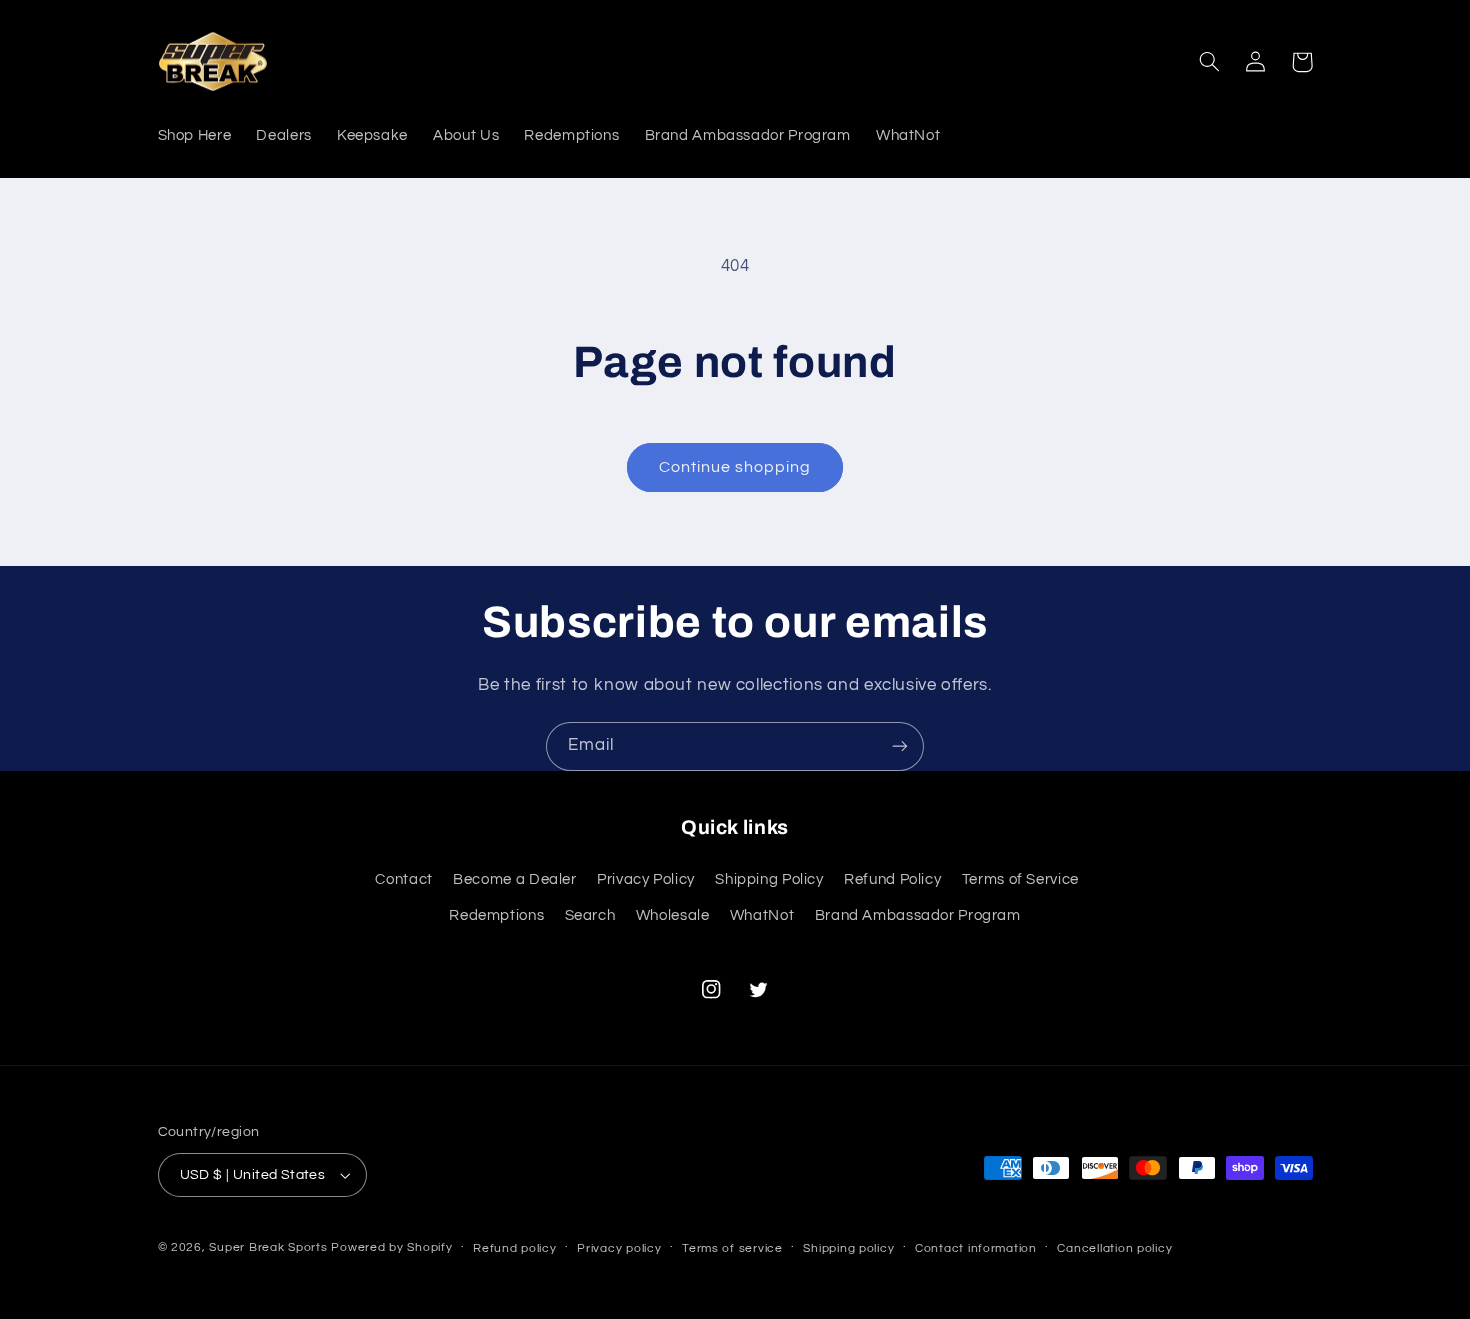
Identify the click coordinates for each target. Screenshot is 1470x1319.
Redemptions (496, 915)
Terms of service (732, 1248)
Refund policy (515, 1248)
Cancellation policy (1114, 1248)
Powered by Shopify (391, 1247)
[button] (1210, 62)
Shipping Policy (769, 879)
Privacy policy (619, 1248)
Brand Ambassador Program (918, 915)
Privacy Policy (646, 879)
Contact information (976, 1248)
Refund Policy (892, 879)
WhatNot (762, 915)
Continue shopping (735, 467)
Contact (403, 879)
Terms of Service (1020, 879)
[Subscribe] (900, 746)
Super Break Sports (268, 1247)
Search (590, 915)
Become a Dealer (514, 879)
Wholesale (673, 915)
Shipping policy (848, 1248)
